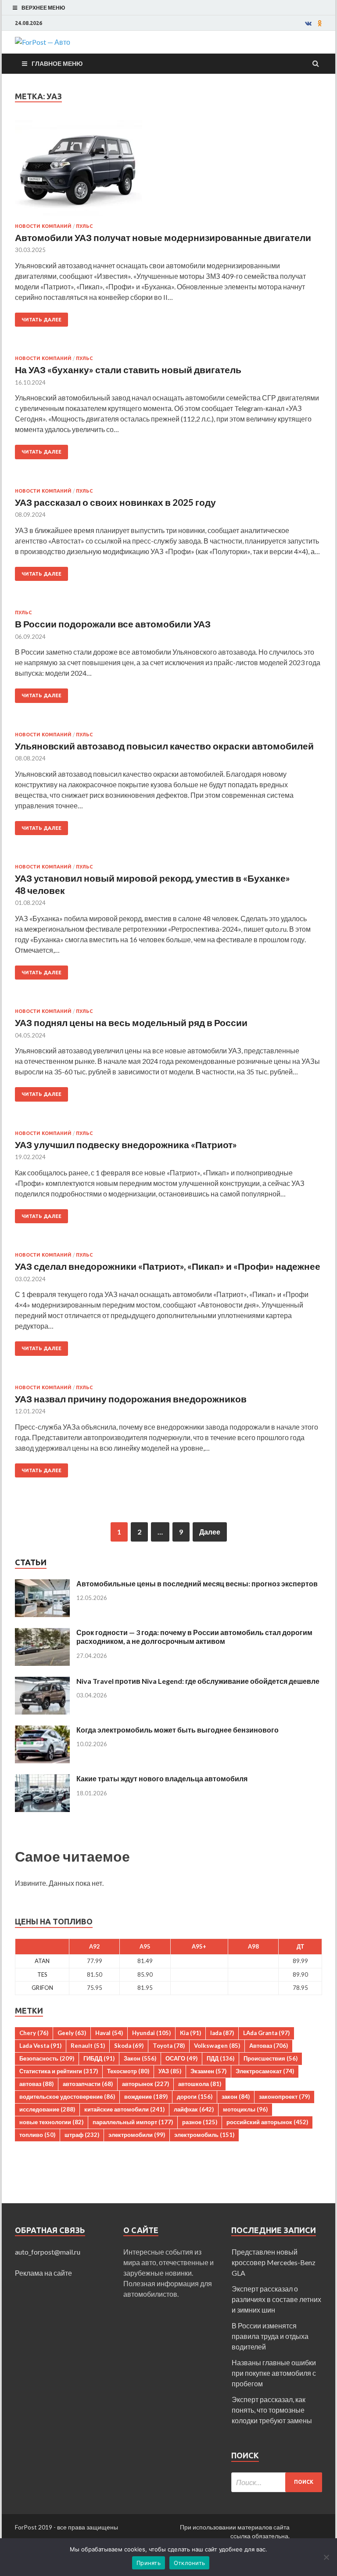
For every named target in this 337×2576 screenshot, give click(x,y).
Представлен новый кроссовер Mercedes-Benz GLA (274, 2262)
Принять (149, 2563)
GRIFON (42, 1988)
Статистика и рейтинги (59, 2071)
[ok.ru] (320, 23)
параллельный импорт (133, 2122)
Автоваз (269, 2046)
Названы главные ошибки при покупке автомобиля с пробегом (274, 2373)
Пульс (84, 226)
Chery (34, 2033)
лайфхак (194, 2109)
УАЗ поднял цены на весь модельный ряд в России (131, 1022)
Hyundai (151, 2033)
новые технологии (51, 2122)
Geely (72, 2033)
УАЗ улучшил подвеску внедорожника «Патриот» (127, 1144)
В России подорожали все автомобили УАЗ (113, 624)
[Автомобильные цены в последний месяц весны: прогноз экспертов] (42, 1584)
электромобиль (204, 2135)
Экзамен (208, 2071)
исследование (47, 2109)
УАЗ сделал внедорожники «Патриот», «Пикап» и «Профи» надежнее (168, 1266)
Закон (140, 2058)
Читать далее (41, 320)
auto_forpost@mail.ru (48, 2252)
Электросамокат (265, 2071)
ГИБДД (99, 2058)
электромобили (137, 2135)
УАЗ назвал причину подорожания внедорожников (131, 1399)
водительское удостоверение (67, 2097)
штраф (82, 2135)
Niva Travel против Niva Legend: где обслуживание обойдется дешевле (198, 1681)
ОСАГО (181, 2058)
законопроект (284, 2097)
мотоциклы (245, 2109)
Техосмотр (128, 2071)
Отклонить (189, 2563)
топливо (37, 2135)
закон (236, 2097)
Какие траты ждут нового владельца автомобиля (162, 1778)
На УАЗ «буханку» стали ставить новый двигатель (128, 369)
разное (200, 2122)
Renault (88, 2046)
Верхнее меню (43, 8)
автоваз (36, 2084)
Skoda (129, 2046)
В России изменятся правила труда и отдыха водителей (270, 2336)
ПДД (220, 2058)
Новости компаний (43, 226)
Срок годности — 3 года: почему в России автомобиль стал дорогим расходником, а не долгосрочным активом (194, 1637)
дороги (195, 2097)
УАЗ (170, 2071)
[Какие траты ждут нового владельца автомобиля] (42, 1779)
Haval (109, 2033)
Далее (210, 1532)
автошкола (200, 2084)
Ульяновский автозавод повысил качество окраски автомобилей (164, 746)
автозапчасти (88, 2084)
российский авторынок (267, 2122)
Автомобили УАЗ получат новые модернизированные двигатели (163, 237)
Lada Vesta (40, 2046)
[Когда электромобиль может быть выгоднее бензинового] (42, 1731)
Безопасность (47, 2058)
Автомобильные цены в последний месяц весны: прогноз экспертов (197, 1583)
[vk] (308, 23)
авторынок (145, 2084)
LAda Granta (266, 2033)
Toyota (169, 2046)
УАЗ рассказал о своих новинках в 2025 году (115, 502)
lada (222, 2033)
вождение (146, 2097)
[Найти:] (277, 2482)
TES (42, 1974)
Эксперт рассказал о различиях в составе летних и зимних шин (276, 2299)
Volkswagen (217, 2046)
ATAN (42, 1961)
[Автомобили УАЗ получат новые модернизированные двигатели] (168, 172)
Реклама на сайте (43, 2273)
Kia (190, 2033)
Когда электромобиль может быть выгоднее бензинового (177, 1730)
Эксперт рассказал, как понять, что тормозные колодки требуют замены (272, 2410)
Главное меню (57, 63)
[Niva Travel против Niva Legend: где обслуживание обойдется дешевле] (42, 1682)
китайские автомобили (124, 2109)
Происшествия (271, 2058)
